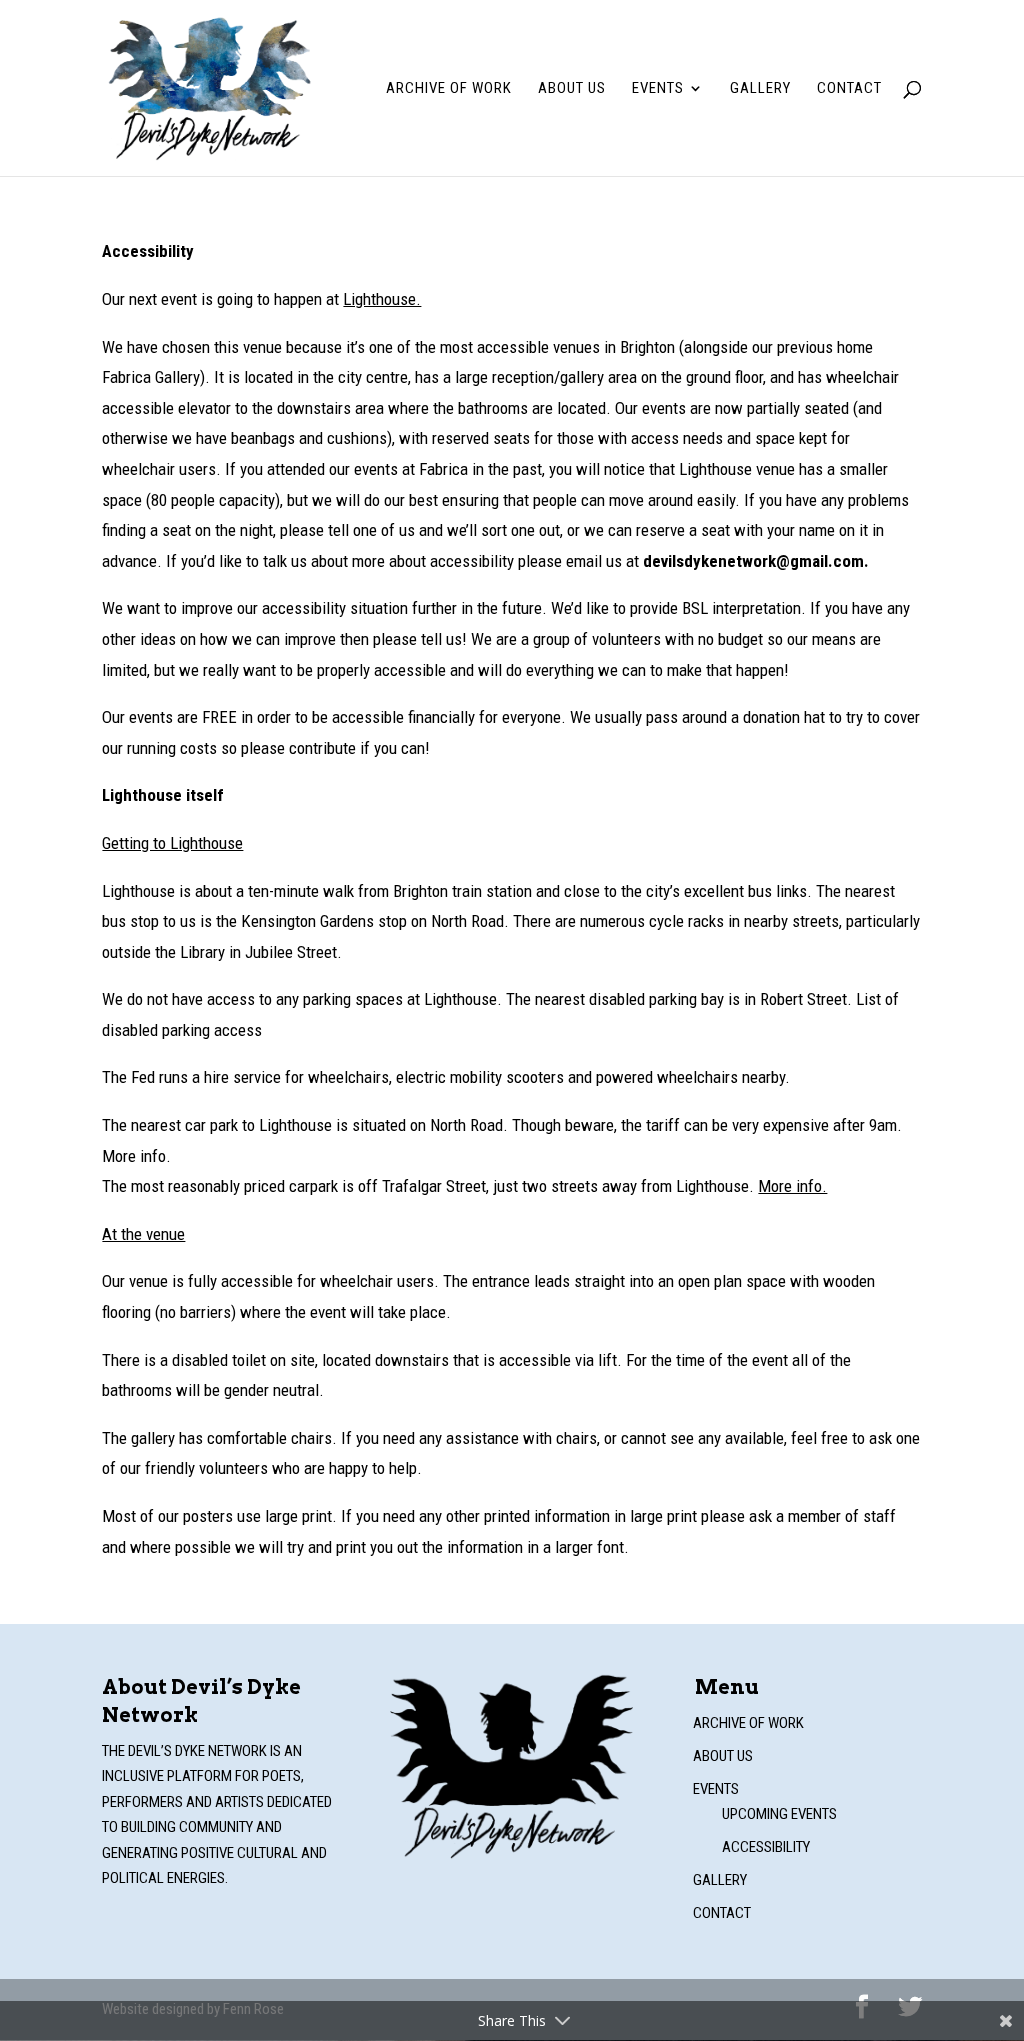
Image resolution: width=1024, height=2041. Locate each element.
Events (658, 89)
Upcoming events (779, 1814)
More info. (792, 1186)
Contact (849, 89)
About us (572, 89)
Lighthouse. (382, 299)
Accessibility (766, 1847)
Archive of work (449, 89)
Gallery (760, 89)
